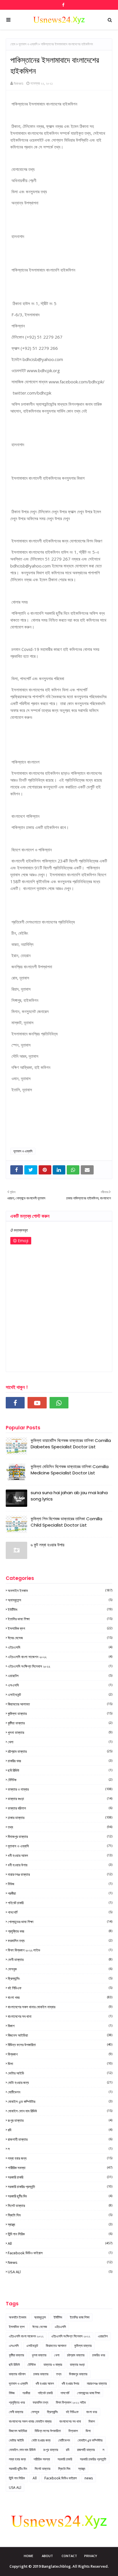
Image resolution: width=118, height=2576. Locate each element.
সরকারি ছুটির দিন (60, 2196)
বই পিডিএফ (60, 1988)
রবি (60, 2130)
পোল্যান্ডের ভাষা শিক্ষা (60, 1922)
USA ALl (60, 2272)
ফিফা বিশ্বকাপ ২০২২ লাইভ (60, 1950)
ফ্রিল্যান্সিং (60, 1978)
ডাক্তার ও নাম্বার (60, 1789)
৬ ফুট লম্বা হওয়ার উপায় (48, 1545)
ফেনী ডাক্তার (60, 1960)
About (47, 2556)
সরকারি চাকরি (60, 2177)
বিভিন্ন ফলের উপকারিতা (60, 2045)
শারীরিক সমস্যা (60, 2168)
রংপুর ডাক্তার (60, 2120)
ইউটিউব (60, 1609)
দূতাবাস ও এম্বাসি (28, 44)
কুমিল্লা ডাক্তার (60, 1714)
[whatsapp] (59, 1403)
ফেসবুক (60, 1969)
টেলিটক (60, 1780)
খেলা (60, 1742)
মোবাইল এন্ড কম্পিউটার (60, 2101)
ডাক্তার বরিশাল (60, 1808)
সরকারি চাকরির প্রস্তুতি (60, 2187)
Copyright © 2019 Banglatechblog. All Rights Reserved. (59, 2566)
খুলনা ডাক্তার (60, 1732)
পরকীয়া (60, 1893)
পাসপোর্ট (60, 1912)
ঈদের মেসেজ (60, 1638)
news (60, 2262)
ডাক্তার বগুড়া (60, 1799)
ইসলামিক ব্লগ (60, 1628)
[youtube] (37, 1403)
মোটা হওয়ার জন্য (60, 2083)
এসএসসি (60, 1685)
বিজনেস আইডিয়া (60, 2035)
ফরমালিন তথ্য (60, 1941)
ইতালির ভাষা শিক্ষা (60, 1619)
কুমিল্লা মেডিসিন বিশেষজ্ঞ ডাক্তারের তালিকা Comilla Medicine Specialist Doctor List (70, 1470)
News (19, 83)
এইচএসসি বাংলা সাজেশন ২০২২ (60, 1657)
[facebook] (63, 5)
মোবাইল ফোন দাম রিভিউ (60, 2111)
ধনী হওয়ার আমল (60, 1855)
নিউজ (60, 1884)
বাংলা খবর (60, 1997)
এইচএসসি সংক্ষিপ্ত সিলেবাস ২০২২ (60, 1666)
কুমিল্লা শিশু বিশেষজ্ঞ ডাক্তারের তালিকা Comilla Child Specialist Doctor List (66, 1522)
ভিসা (60, 2064)
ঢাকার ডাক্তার (60, 1818)
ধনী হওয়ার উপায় (60, 1865)
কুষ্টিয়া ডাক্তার (60, 1723)
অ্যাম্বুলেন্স (60, 1600)
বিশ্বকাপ (60, 2054)
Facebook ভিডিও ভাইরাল (60, 2253)
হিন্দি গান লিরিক (60, 2234)
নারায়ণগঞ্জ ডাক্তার (60, 1874)
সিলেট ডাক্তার (60, 2206)
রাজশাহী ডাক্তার (60, 2139)
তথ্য (60, 1827)
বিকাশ (60, 2026)
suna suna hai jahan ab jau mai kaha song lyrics (69, 1496)
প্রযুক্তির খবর (60, 1931)
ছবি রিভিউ (60, 1770)
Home (28, 2556)
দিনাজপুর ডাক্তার (60, 1837)
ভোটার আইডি (60, 2073)
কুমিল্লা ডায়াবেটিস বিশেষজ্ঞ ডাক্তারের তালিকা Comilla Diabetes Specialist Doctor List (71, 1444)
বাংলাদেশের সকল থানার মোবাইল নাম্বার (60, 2007)
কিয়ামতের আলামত (60, 1704)
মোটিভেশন (60, 2092)
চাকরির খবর (60, 1761)
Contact (69, 2556)
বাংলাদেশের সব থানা (60, 2016)
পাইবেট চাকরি (60, 1903)
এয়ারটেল (60, 1676)
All (60, 2243)
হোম (13, 44)
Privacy (91, 2556)
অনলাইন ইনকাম (60, 1591)
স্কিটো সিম (60, 2215)
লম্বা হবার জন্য (60, 2158)
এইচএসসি (60, 1647)
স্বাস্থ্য (60, 2224)
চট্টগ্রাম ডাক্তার (60, 1751)
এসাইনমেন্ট (60, 1695)
